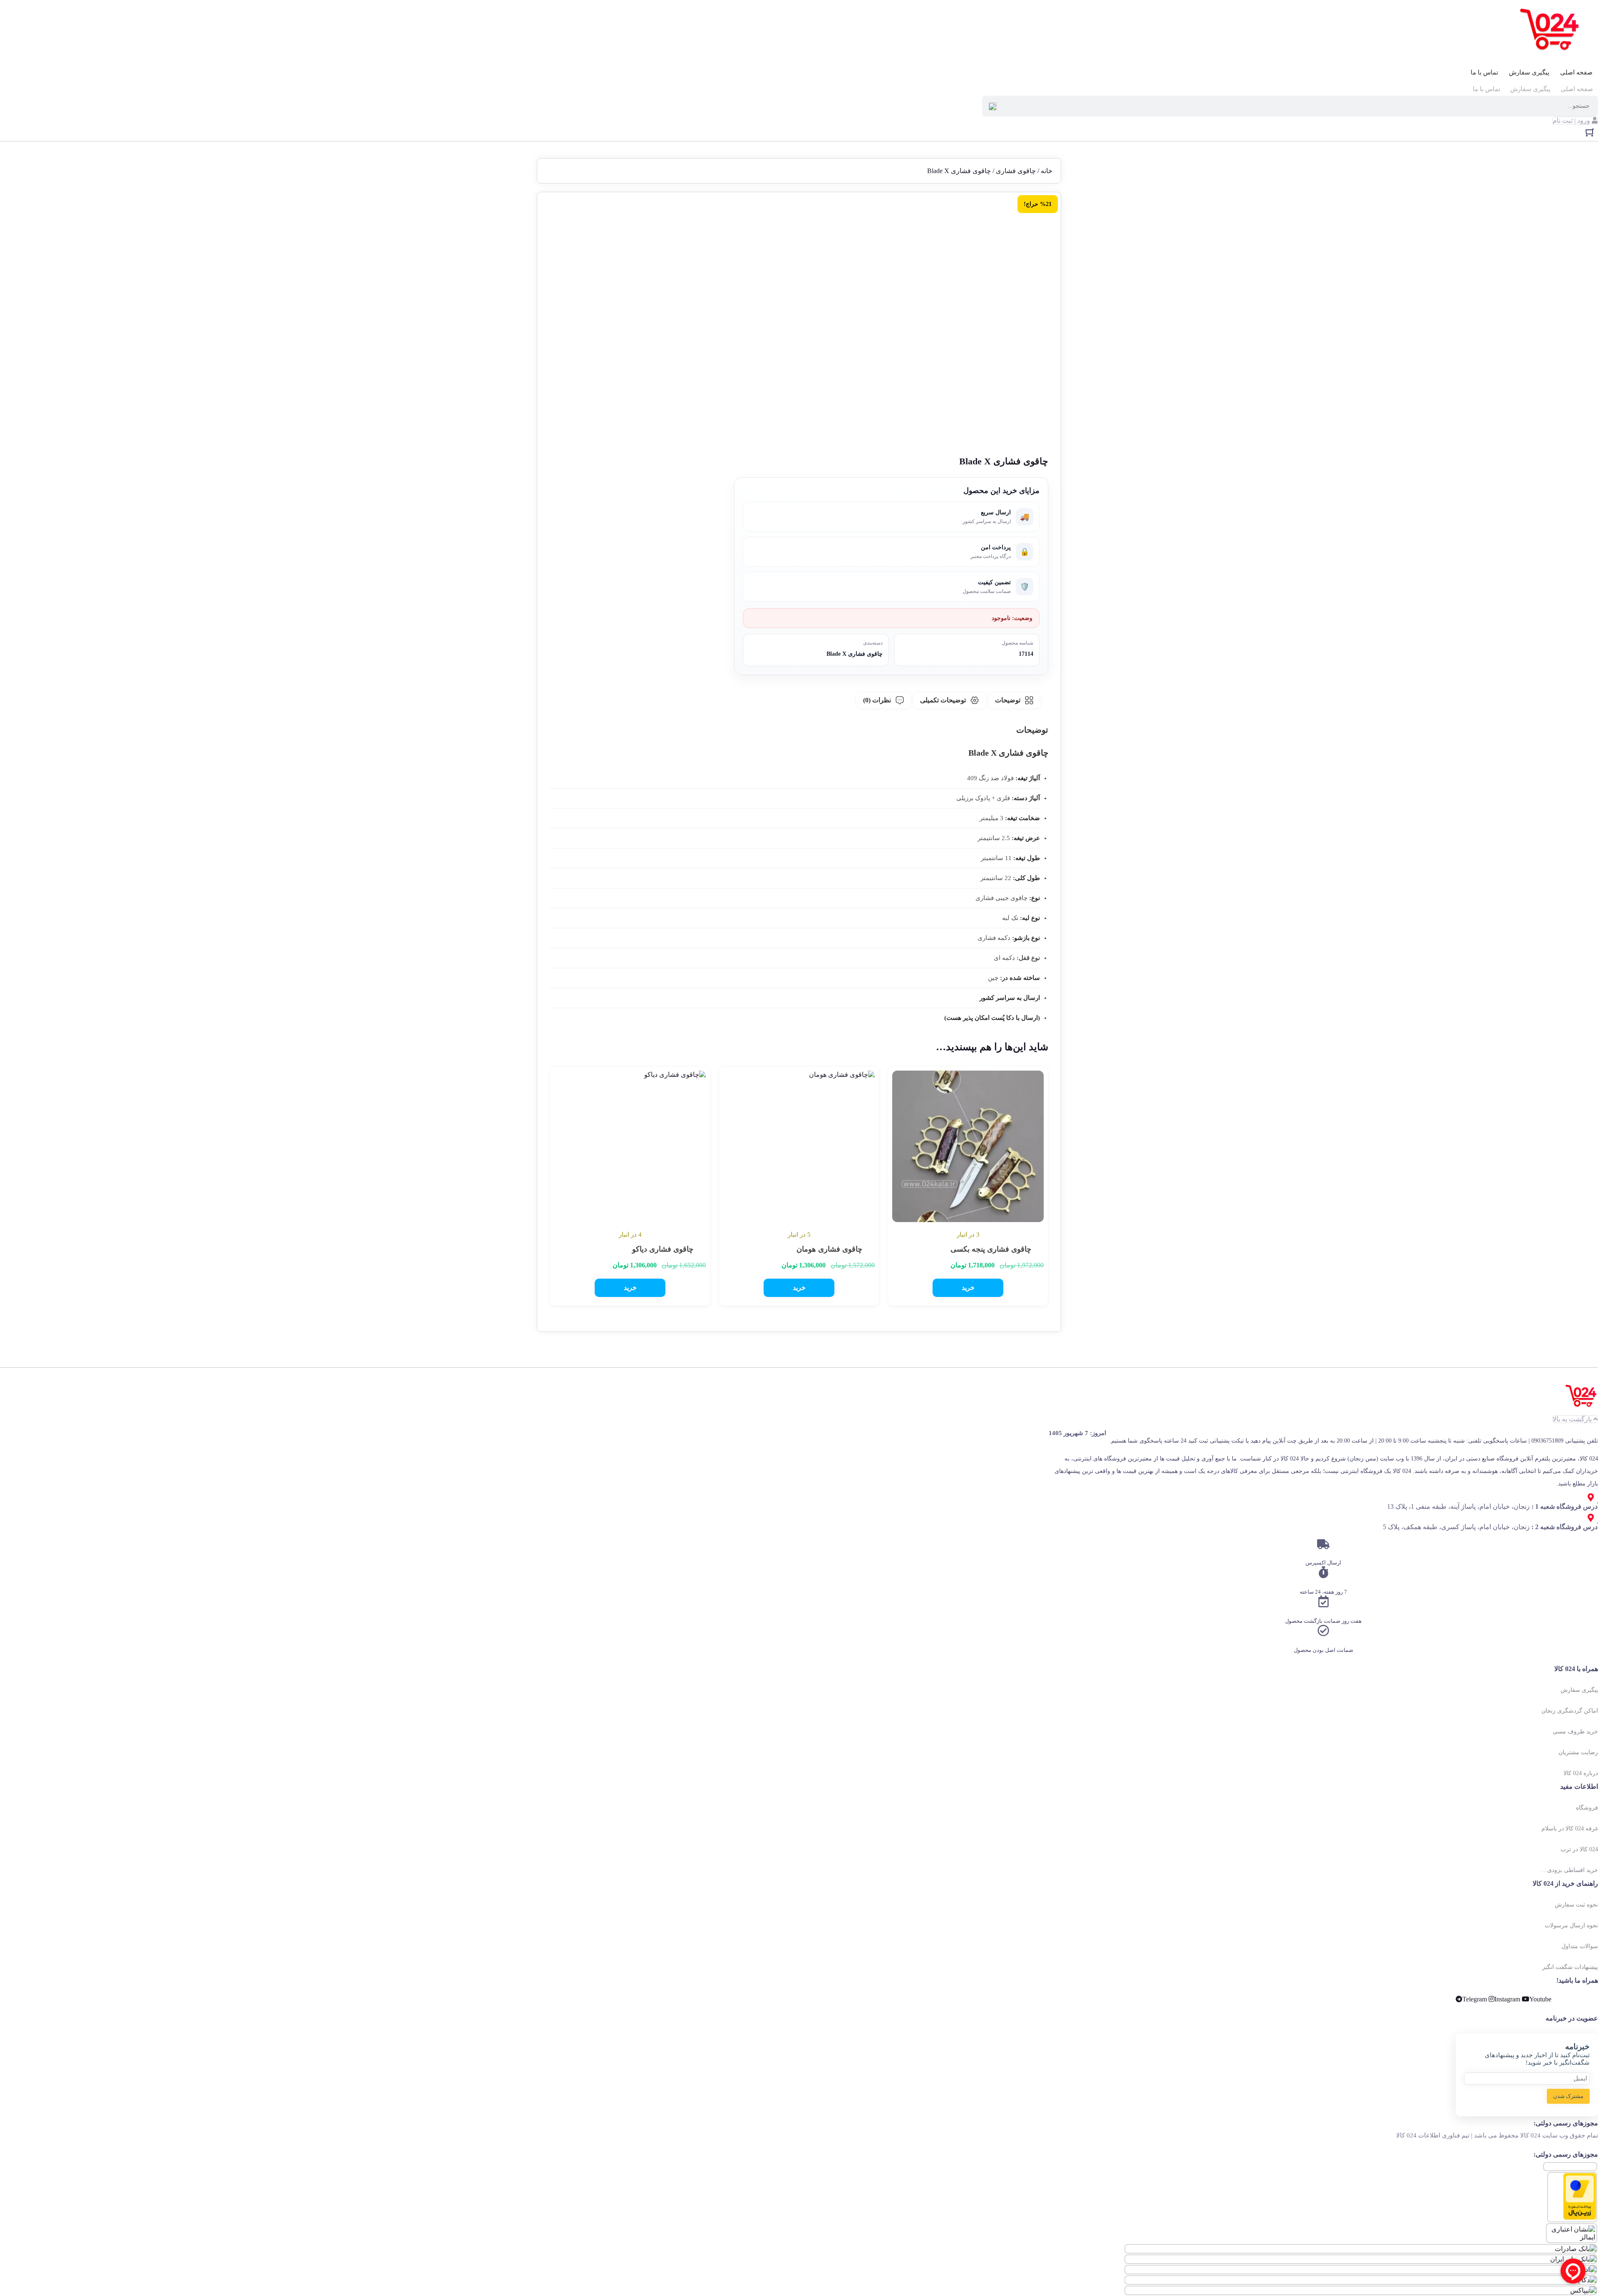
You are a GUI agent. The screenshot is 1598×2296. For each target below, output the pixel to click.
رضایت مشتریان (1578, 1752)
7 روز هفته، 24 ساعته (1323, 1592)
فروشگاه (1587, 1808)
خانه (1047, 171)
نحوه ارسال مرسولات (1571, 1925)
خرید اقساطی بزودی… (1570, 1870)
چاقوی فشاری (1016, 171)
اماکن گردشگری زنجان (1570, 1711)
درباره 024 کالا (1581, 1773)
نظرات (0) (877, 700)
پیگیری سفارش (1529, 72)
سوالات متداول (1580, 1946)
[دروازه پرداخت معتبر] (1580, 2218)
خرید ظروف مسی (1575, 1732)
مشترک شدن (1568, 2096)
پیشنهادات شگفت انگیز (1570, 1967)
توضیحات (1008, 700)
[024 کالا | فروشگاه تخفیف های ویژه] (1551, 31)
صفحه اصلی (1576, 72)
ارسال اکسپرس (1323, 1563)
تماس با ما (1484, 72)
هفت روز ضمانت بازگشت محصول (1323, 1621)
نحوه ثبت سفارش (1576, 1905)
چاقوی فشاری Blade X (855, 654)
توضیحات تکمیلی (943, 700)
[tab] (1014, 700)
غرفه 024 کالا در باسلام (1570, 1829)
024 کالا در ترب (1579, 1849)
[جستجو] (993, 106)
